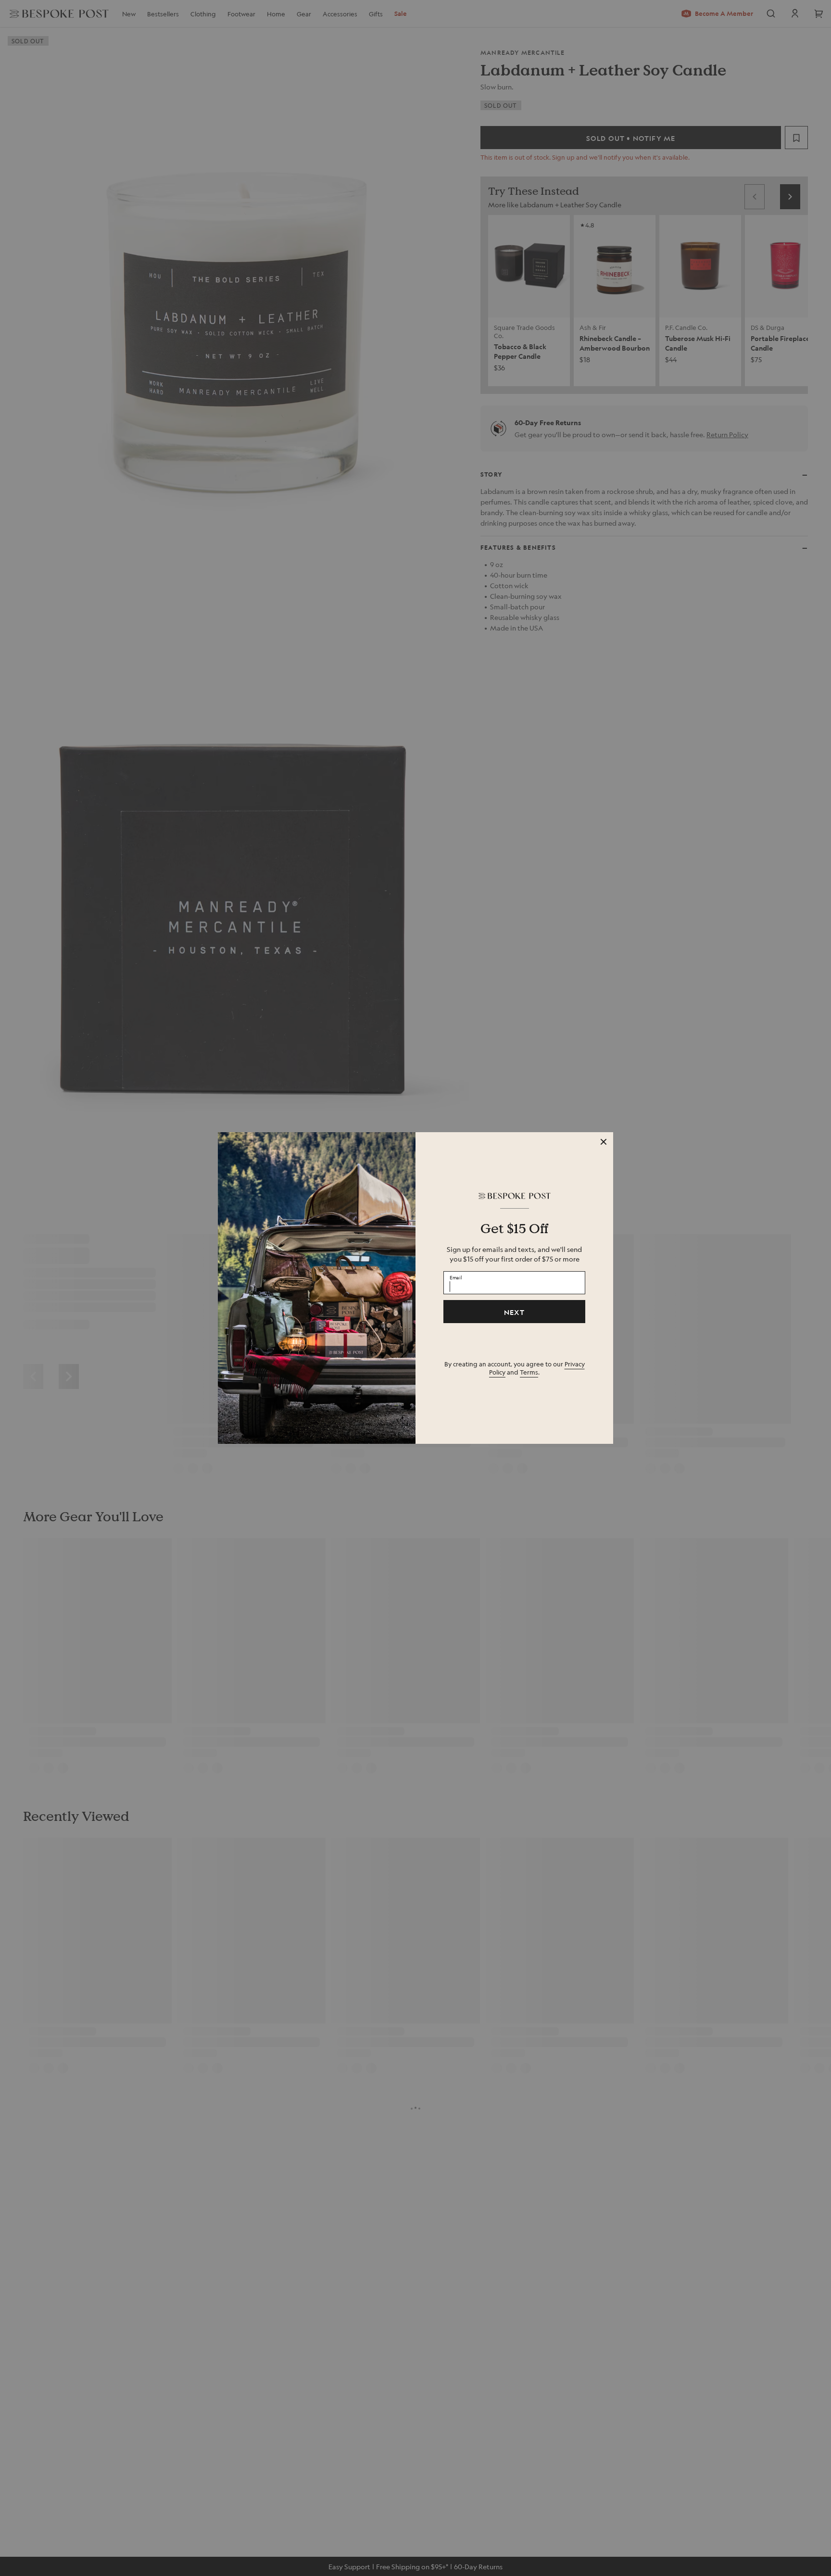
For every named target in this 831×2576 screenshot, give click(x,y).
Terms (529, 1372)
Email (456, 1277)
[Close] (604, 1142)
